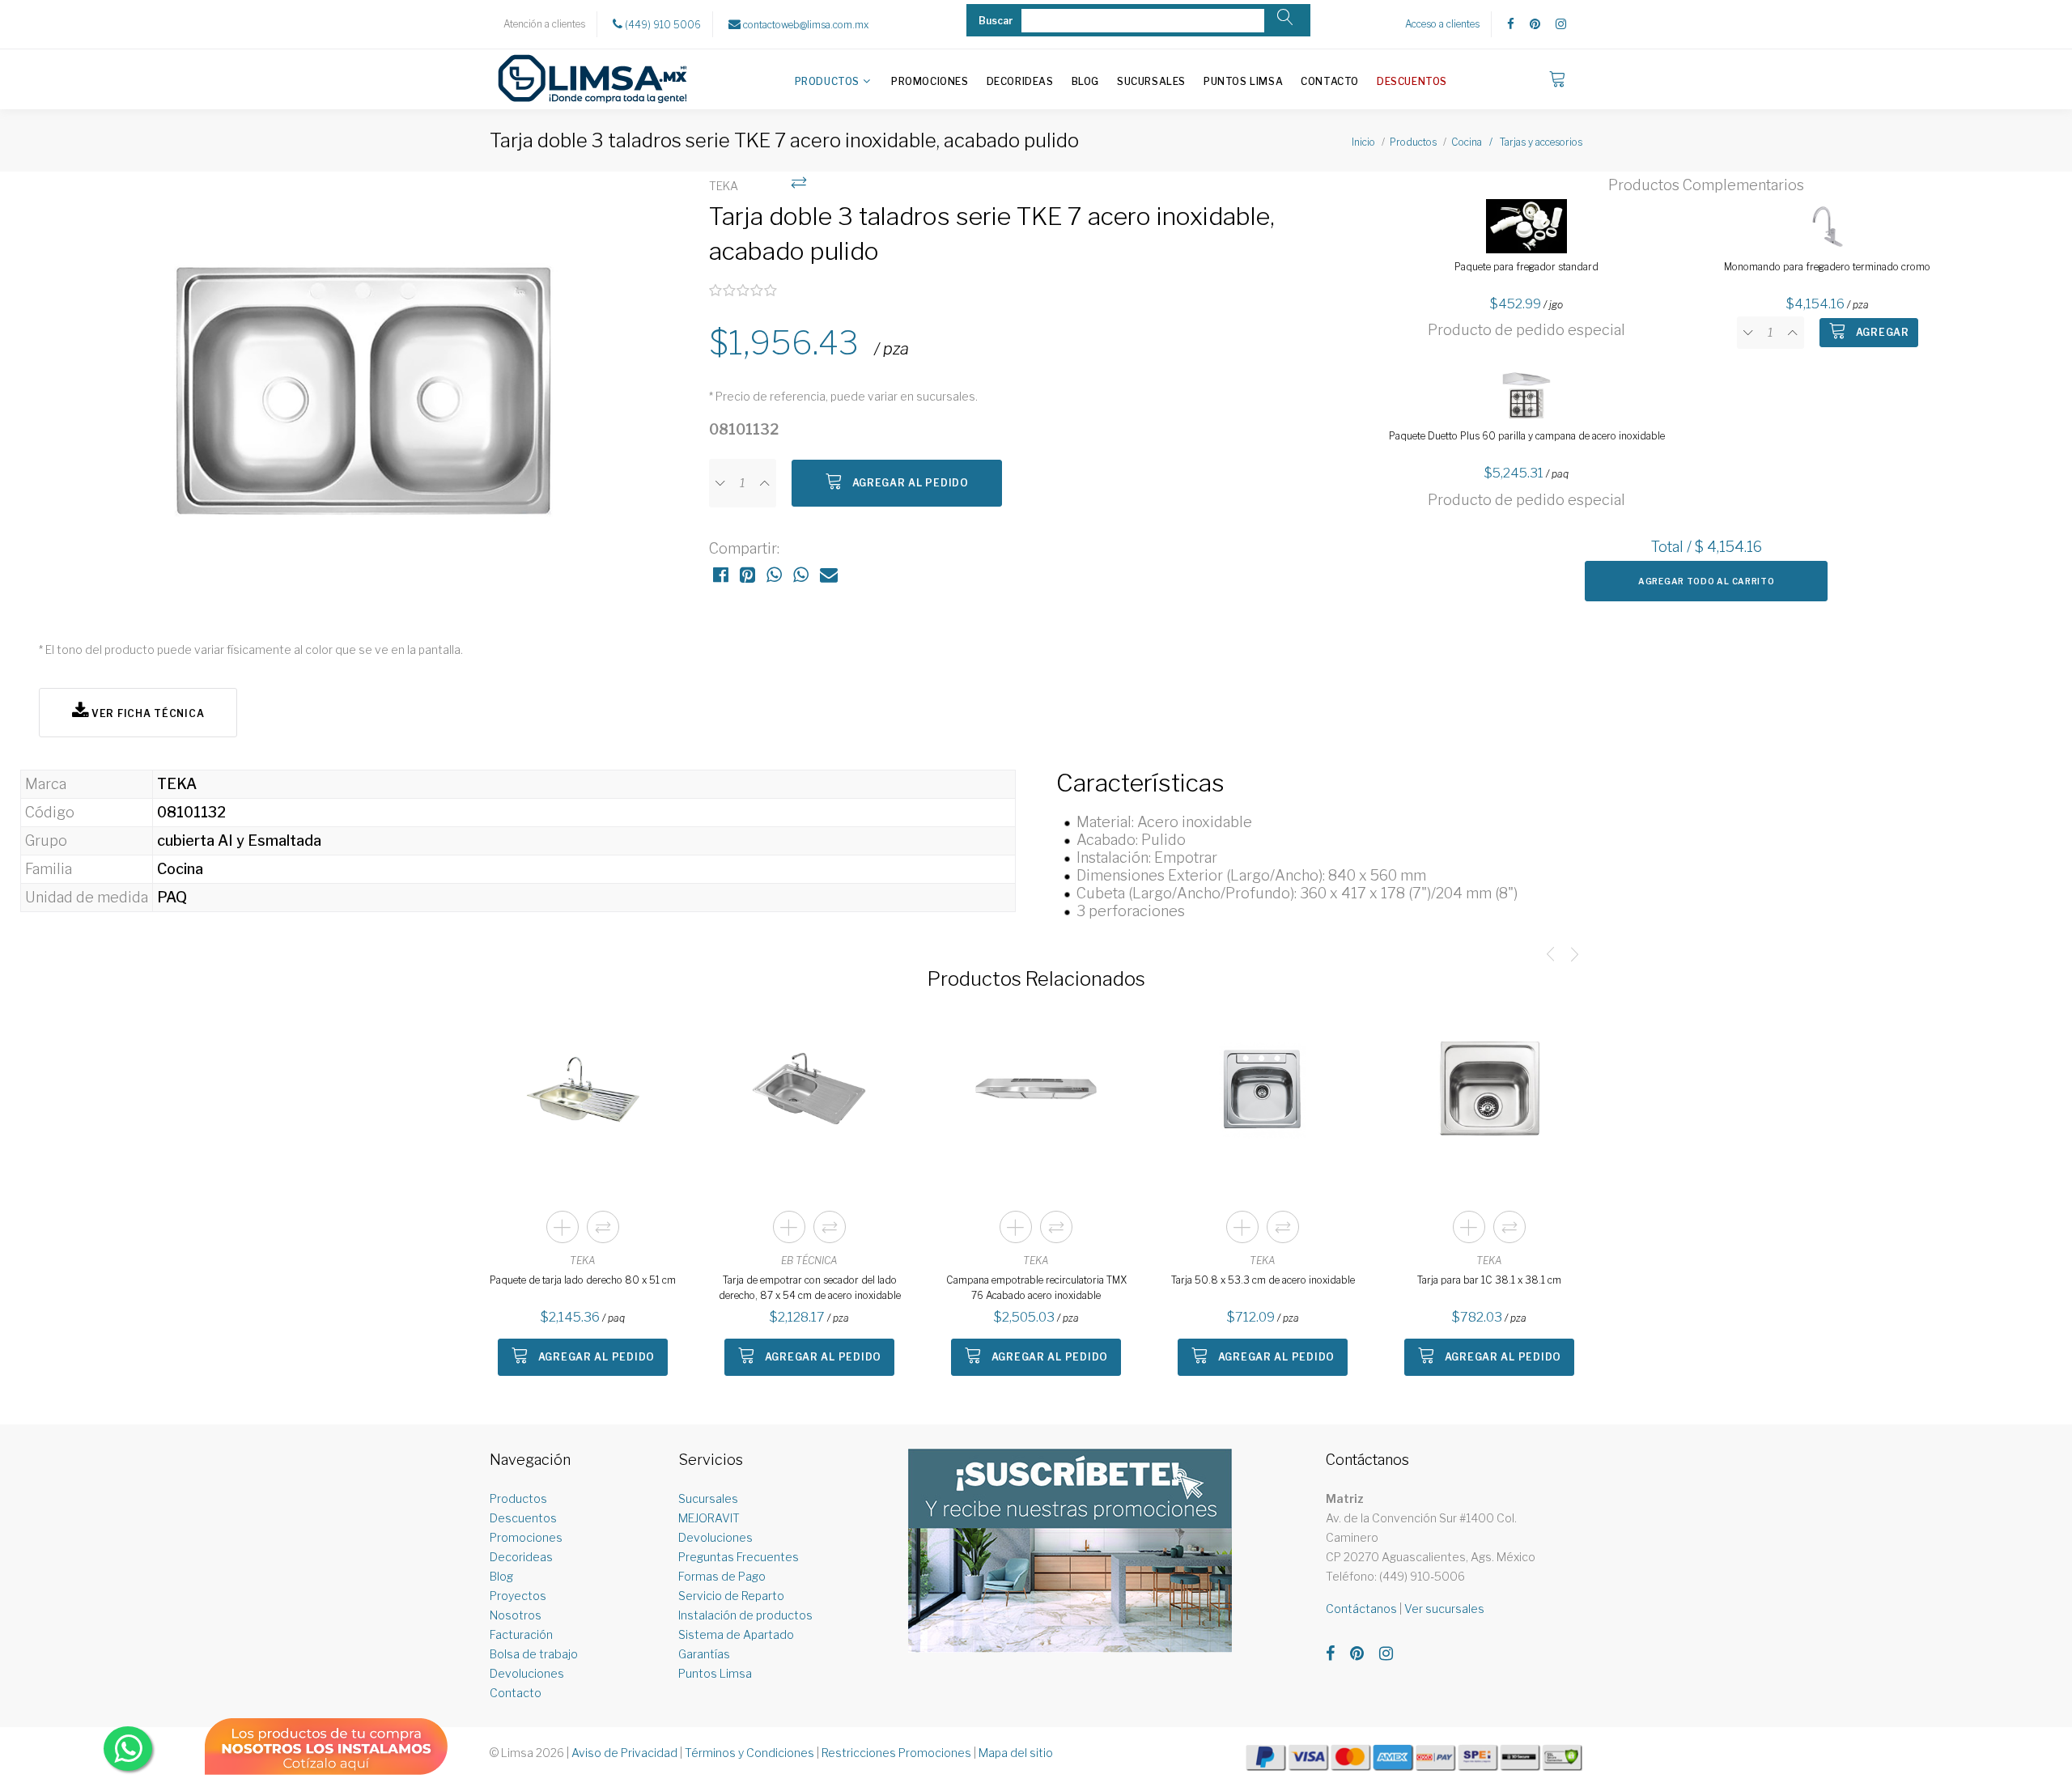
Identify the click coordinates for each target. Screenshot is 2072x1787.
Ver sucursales (1444, 1609)
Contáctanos (1361, 1609)
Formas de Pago (722, 1576)
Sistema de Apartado (736, 1634)
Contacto (1330, 81)
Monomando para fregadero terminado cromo (1827, 267)
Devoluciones (527, 1673)
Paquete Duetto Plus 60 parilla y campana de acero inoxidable (1527, 436)
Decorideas (1020, 81)
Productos (827, 81)
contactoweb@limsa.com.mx (805, 25)
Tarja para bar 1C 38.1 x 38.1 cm (1489, 1280)
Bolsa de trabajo (534, 1654)
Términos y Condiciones (749, 1753)
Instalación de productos (745, 1615)
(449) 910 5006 (662, 25)
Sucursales (1151, 81)
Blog (1085, 81)
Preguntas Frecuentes (739, 1557)
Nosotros (516, 1615)
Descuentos (1412, 81)
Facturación (521, 1634)
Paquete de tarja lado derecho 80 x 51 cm (583, 1280)
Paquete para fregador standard (1526, 267)
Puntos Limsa (1243, 81)
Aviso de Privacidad (624, 1753)
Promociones (930, 81)
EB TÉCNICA (809, 1261)
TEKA (583, 1261)
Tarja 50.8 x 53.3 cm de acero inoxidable (1263, 1280)
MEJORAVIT (709, 1518)
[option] (366, 398)
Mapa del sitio (1016, 1753)
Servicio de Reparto (731, 1596)
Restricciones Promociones (896, 1753)
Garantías (704, 1654)
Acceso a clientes (1442, 24)
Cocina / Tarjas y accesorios (1517, 142)
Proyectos (518, 1596)
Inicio (1363, 142)
